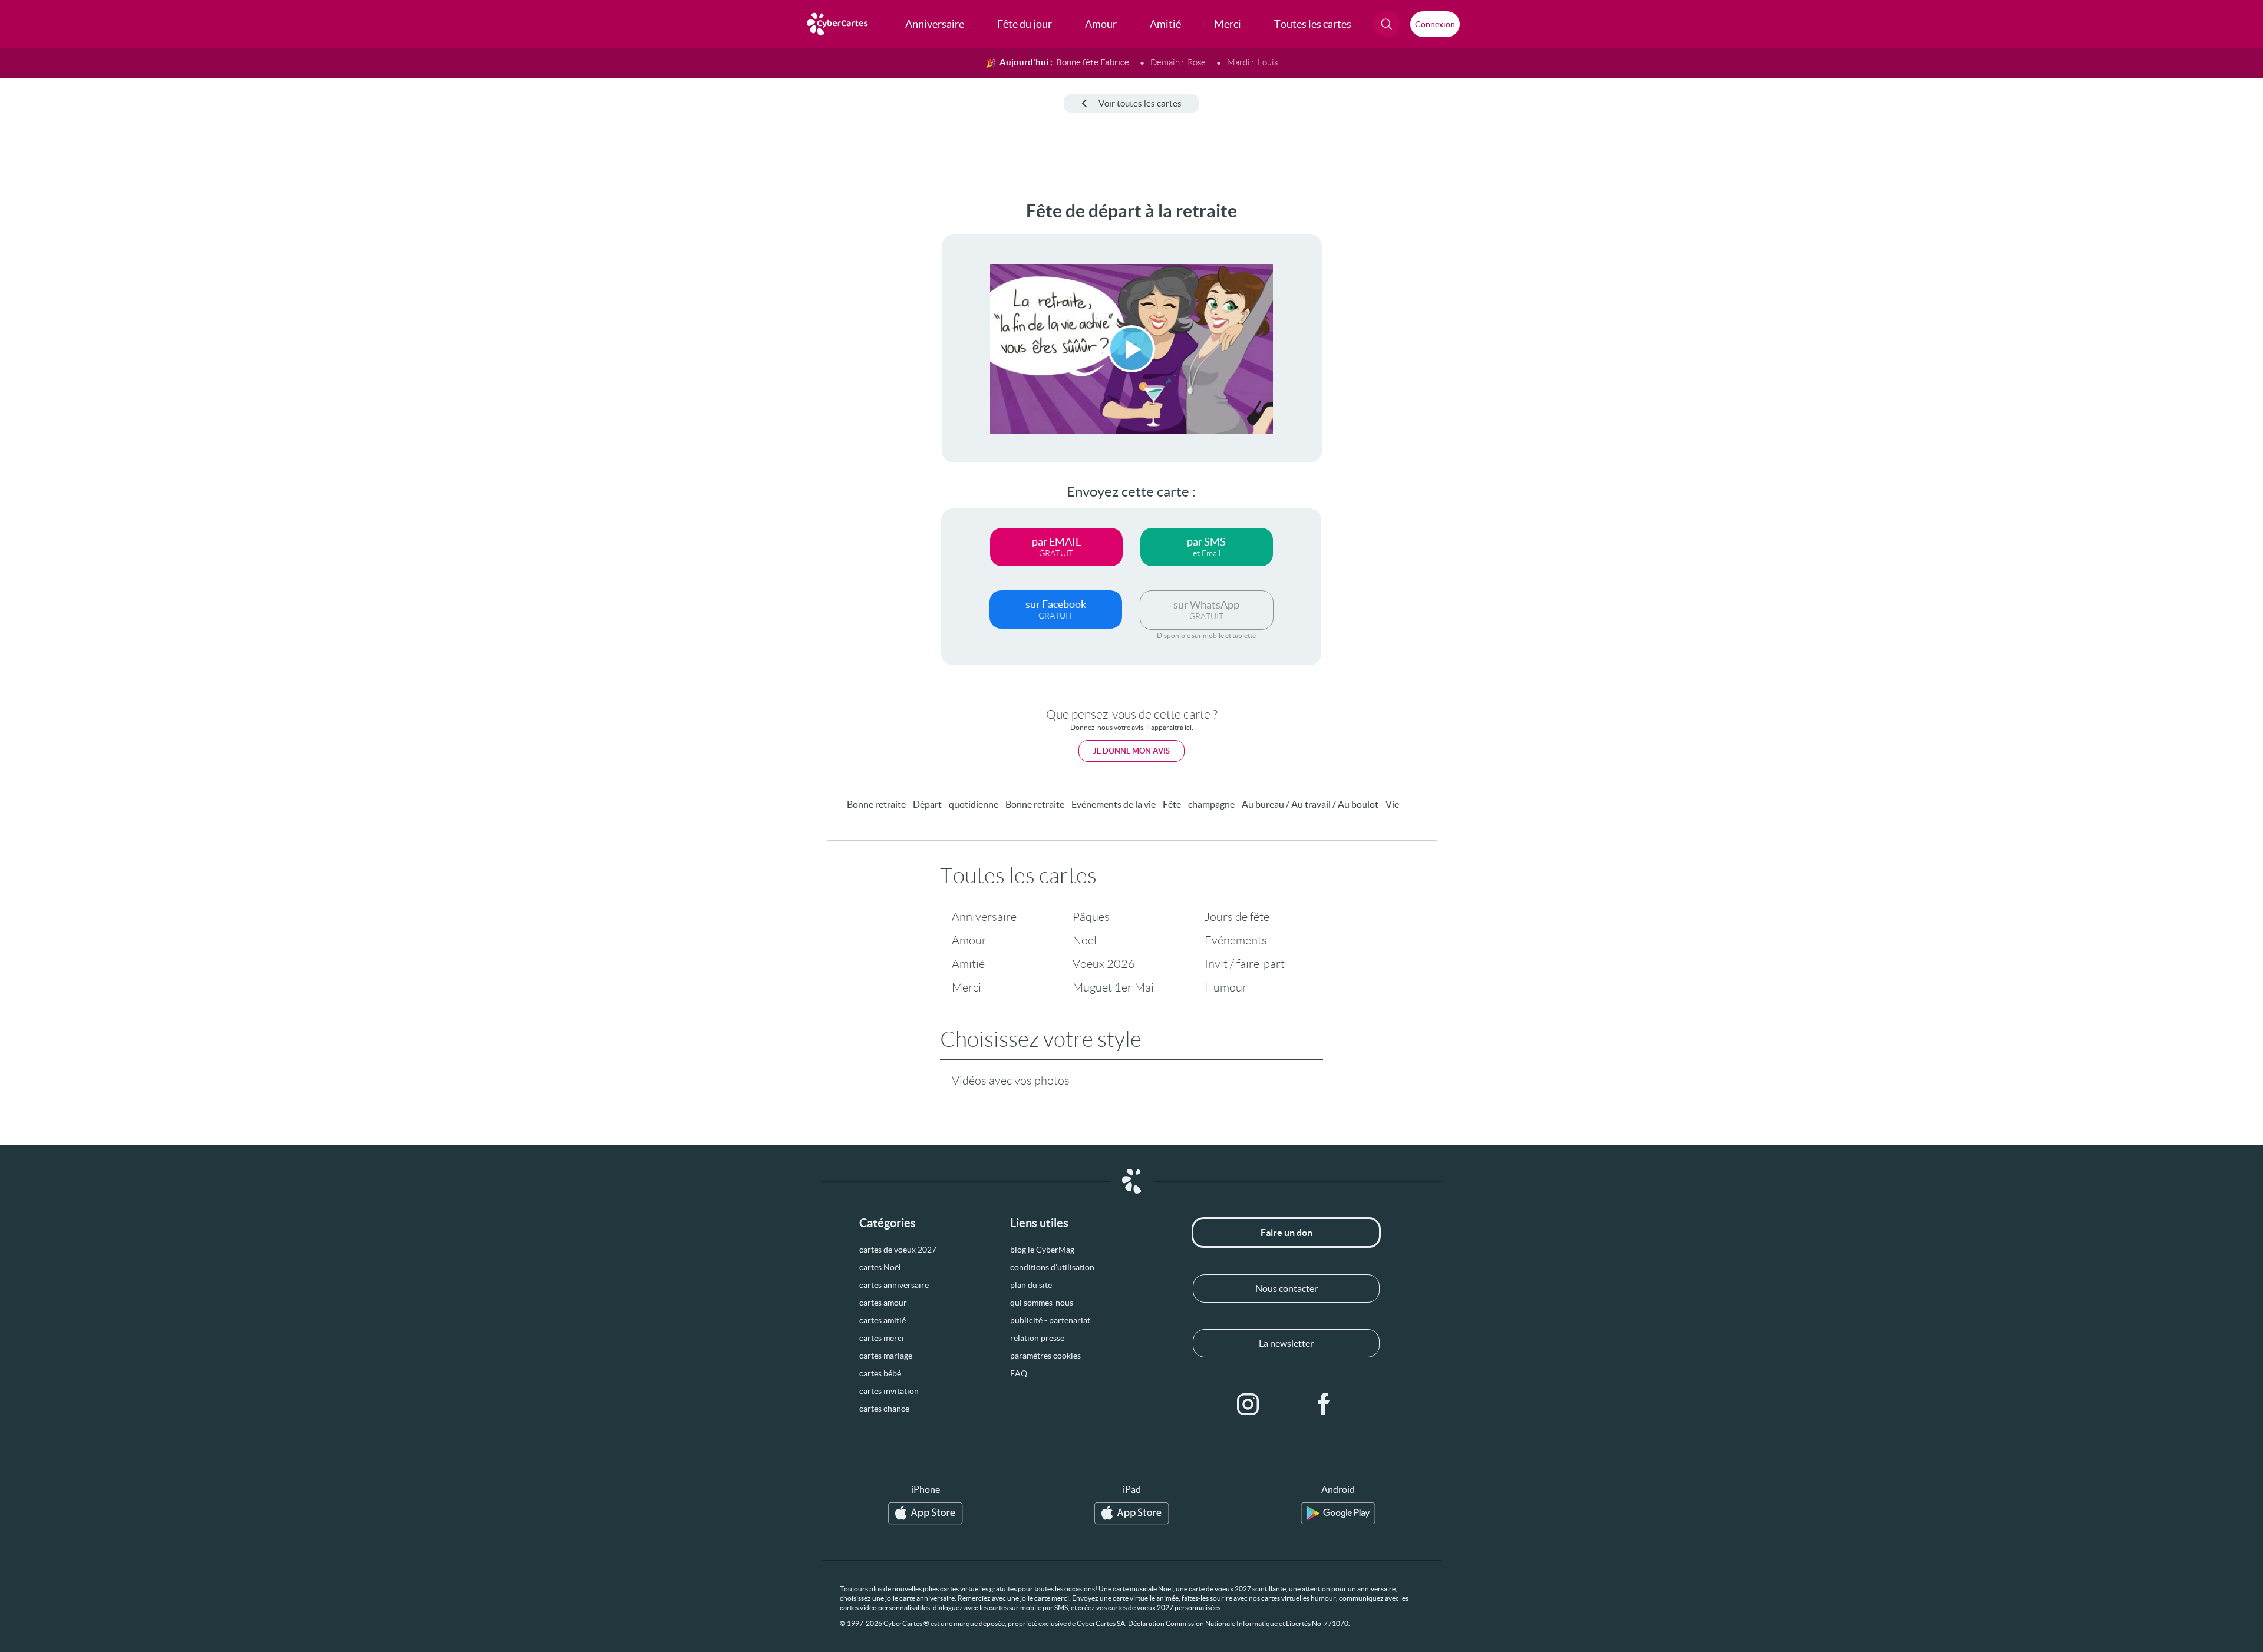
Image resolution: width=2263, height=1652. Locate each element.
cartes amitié (883, 1320)
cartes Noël (880, 1267)
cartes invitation (889, 1391)
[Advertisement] (98, 378)
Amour (969, 940)
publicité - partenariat (1050, 1320)
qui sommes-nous (1042, 1303)
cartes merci (882, 1338)
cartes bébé (880, 1373)
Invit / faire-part (1245, 964)
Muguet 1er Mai (1113, 987)
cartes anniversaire (894, 1285)
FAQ (1019, 1373)
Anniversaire (984, 917)
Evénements (1236, 940)
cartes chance (884, 1409)
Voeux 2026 (1104, 964)
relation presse (1037, 1338)
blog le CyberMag (1042, 1250)
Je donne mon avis (1131, 751)
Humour (1226, 987)
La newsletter (1286, 1343)
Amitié (968, 964)
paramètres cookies (1045, 1356)
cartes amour (883, 1303)
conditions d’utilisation (1052, 1267)
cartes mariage (886, 1356)
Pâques (1091, 917)
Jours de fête (1237, 917)
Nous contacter (1286, 1288)
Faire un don (1286, 1233)
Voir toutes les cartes (1140, 103)
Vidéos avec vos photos (1011, 1081)
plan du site (1031, 1285)
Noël (1085, 940)
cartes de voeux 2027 (898, 1250)
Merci (966, 987)
